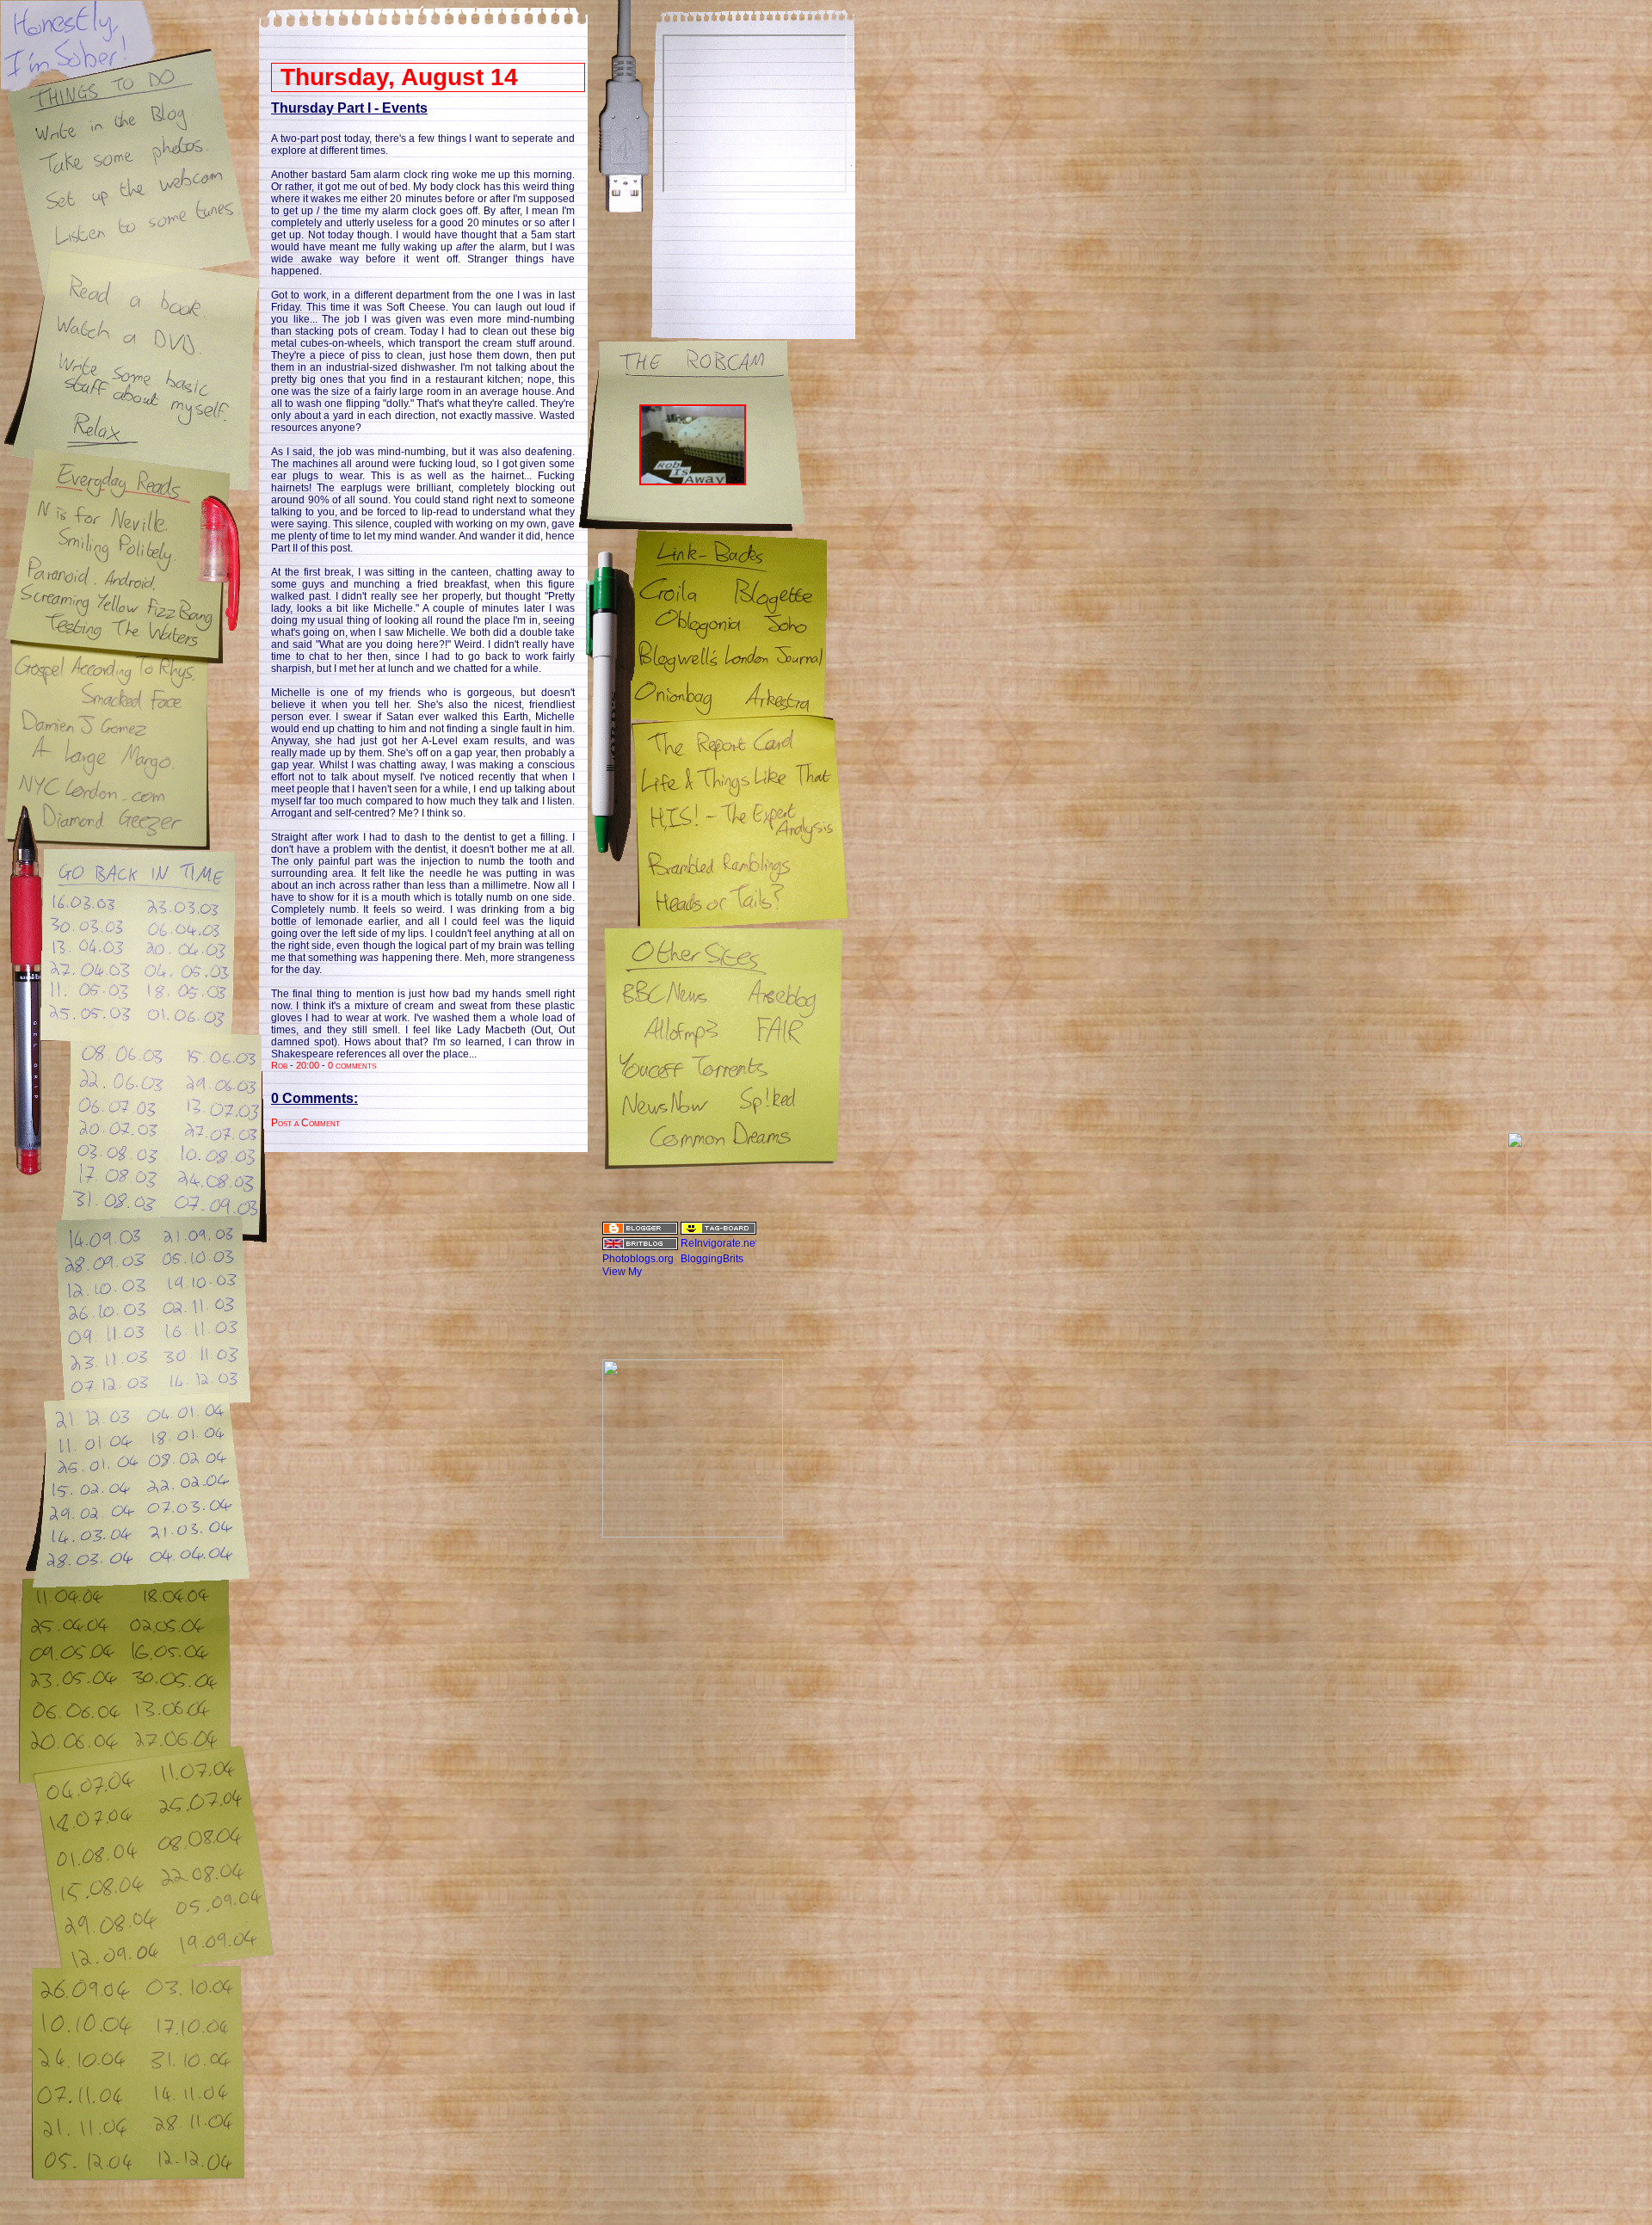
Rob (279, 1065)
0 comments (352, 1065)
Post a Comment (305, 1123)
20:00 (308, 1065)
